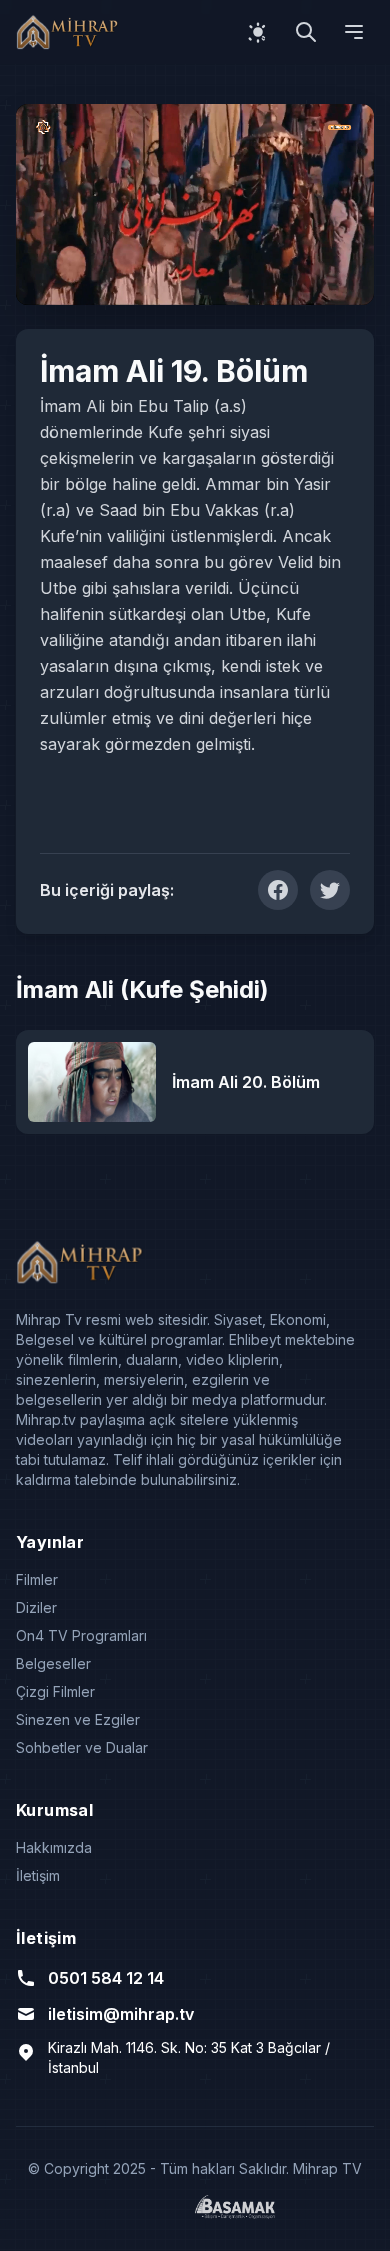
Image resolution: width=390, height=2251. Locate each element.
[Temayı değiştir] (258, 32)
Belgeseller (53, 1663)
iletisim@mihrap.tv (121, 2014)
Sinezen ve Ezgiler (78, 1719)
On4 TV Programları (81, 1635)
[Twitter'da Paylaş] (330, 890)
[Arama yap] (306, 32)
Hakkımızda (54, 1847)
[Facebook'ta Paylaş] (278, 890)
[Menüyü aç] (354, 32)
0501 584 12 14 (106, 1978)
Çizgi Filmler (55, 1691)
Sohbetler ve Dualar (82, 1747)
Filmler (37, 1579)
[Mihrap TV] (70, 32)
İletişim (38, 1875)
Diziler (36, 1607)
